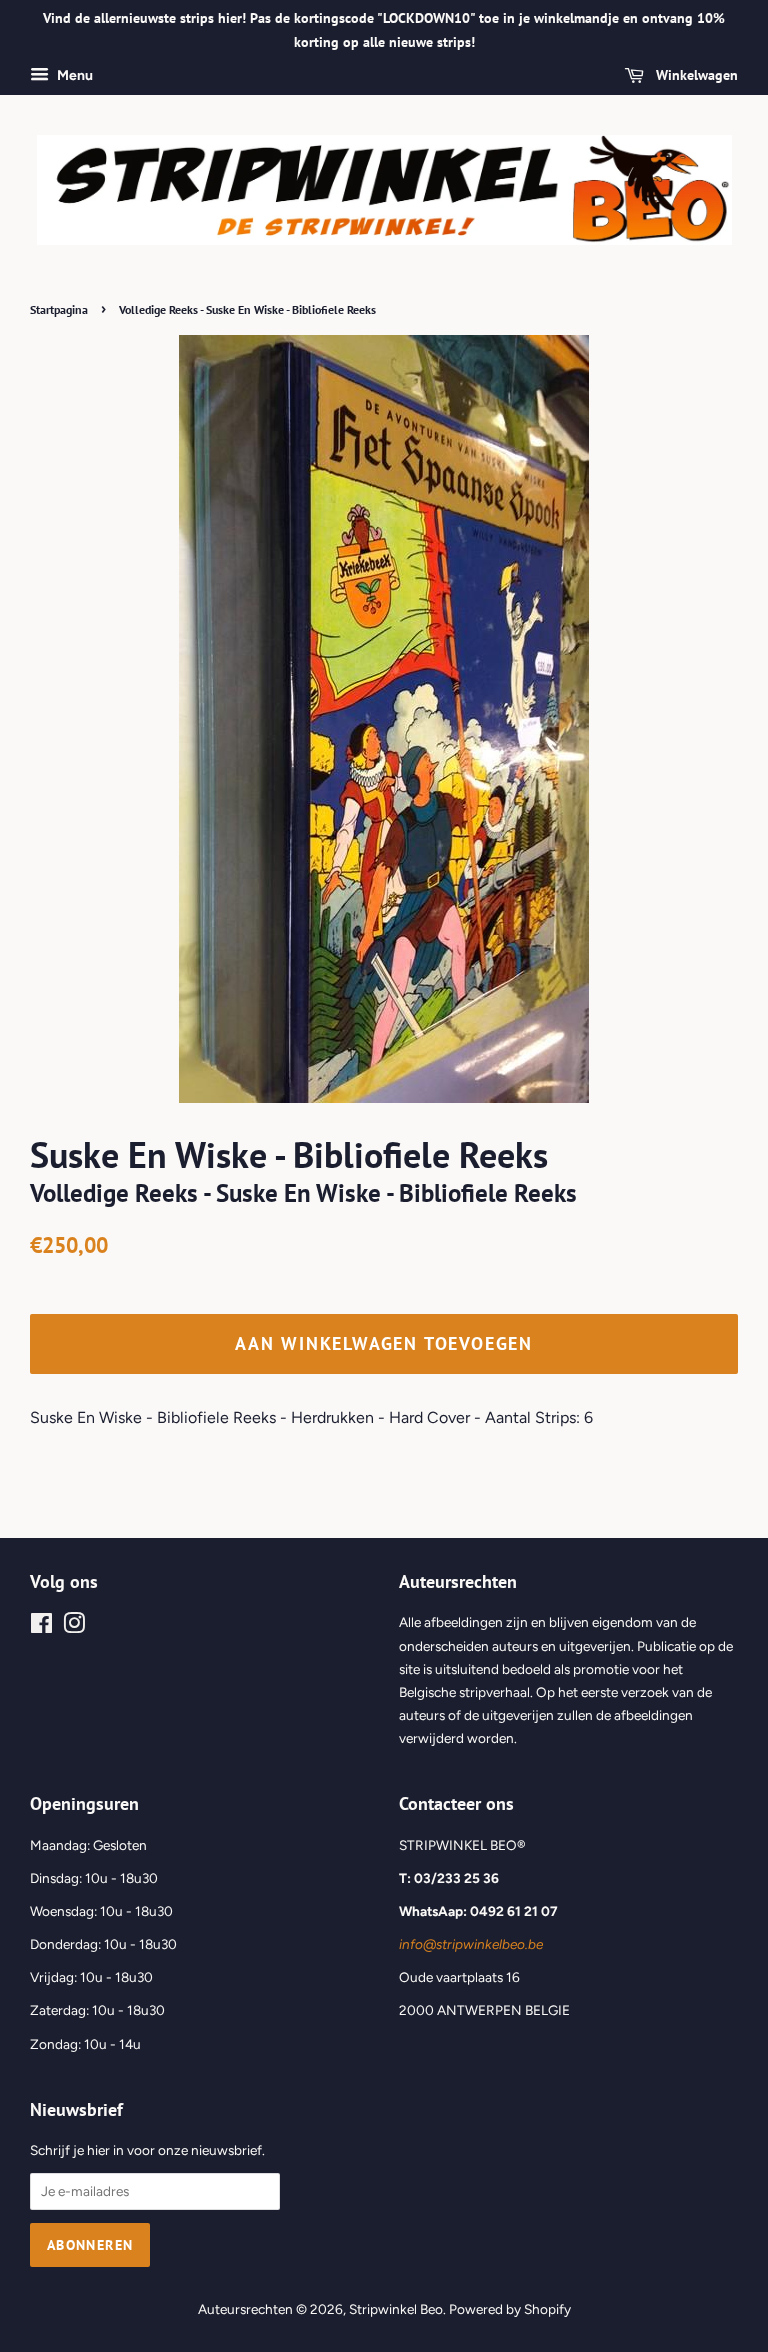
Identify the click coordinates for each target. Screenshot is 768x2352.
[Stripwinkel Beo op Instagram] (74, 1627)
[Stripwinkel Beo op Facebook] (41, 1627)
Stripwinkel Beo (396, 2309)
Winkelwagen (695, 75)
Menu (73, 75)
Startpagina (59, 309)
